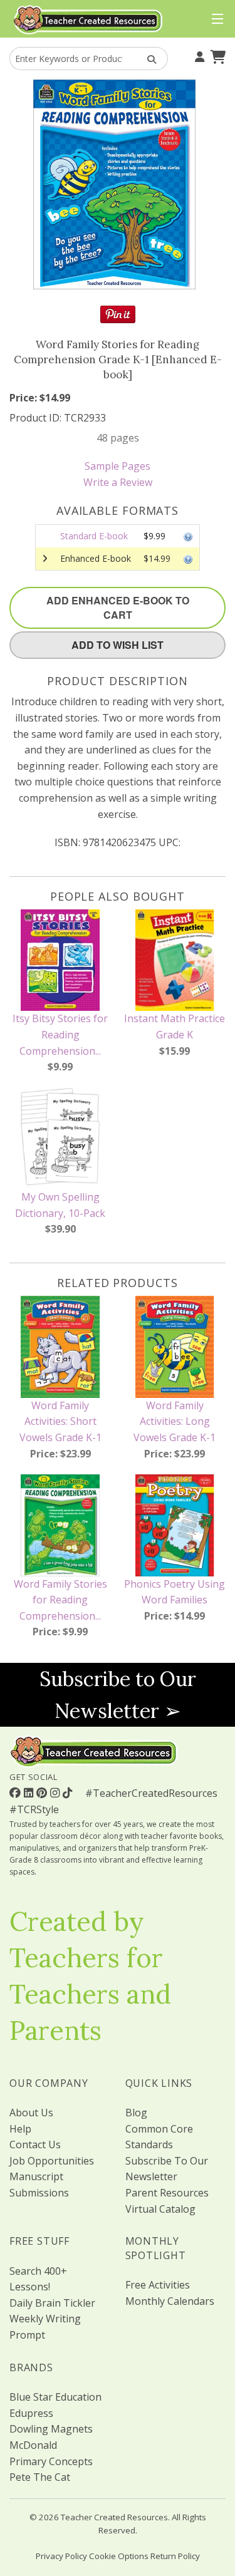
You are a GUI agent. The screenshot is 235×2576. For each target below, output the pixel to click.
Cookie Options (119, 2556)
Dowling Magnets (51, 2429)
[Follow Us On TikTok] (69, 1792)
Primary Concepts (51, 2461)
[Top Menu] (215, 19)
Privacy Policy (61, 2556)
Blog (136, 2113)
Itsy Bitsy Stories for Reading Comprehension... (60, 1034)
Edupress (31, 2413)
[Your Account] (198, 56)
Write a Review (118, 482)
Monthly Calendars (170, 2301)
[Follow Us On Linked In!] (30, 1792)
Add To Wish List (118, 645)
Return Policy (175, 2556)
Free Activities (158, 2285)
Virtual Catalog (160, 2209)
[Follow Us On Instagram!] (56, 1792)
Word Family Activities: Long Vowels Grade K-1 (175, 1421)
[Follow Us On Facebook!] (17, 1792)
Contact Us (35, 2144)
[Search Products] (148, 59)
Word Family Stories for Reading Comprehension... (60, 1600)
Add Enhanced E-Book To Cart (118, 608)
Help (20, 2129)
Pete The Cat (40, 2477)
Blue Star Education (55, 2397)
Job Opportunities (52, 2161)
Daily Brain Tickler (52, 2303)
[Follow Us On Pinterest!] (43, 1792)
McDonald (33, 2445)
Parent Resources (167, 2193)
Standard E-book (94, 536)
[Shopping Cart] (216, 56)
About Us (31, 2113)
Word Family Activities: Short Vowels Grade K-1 (60, 1421)
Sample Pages (118, 466)
